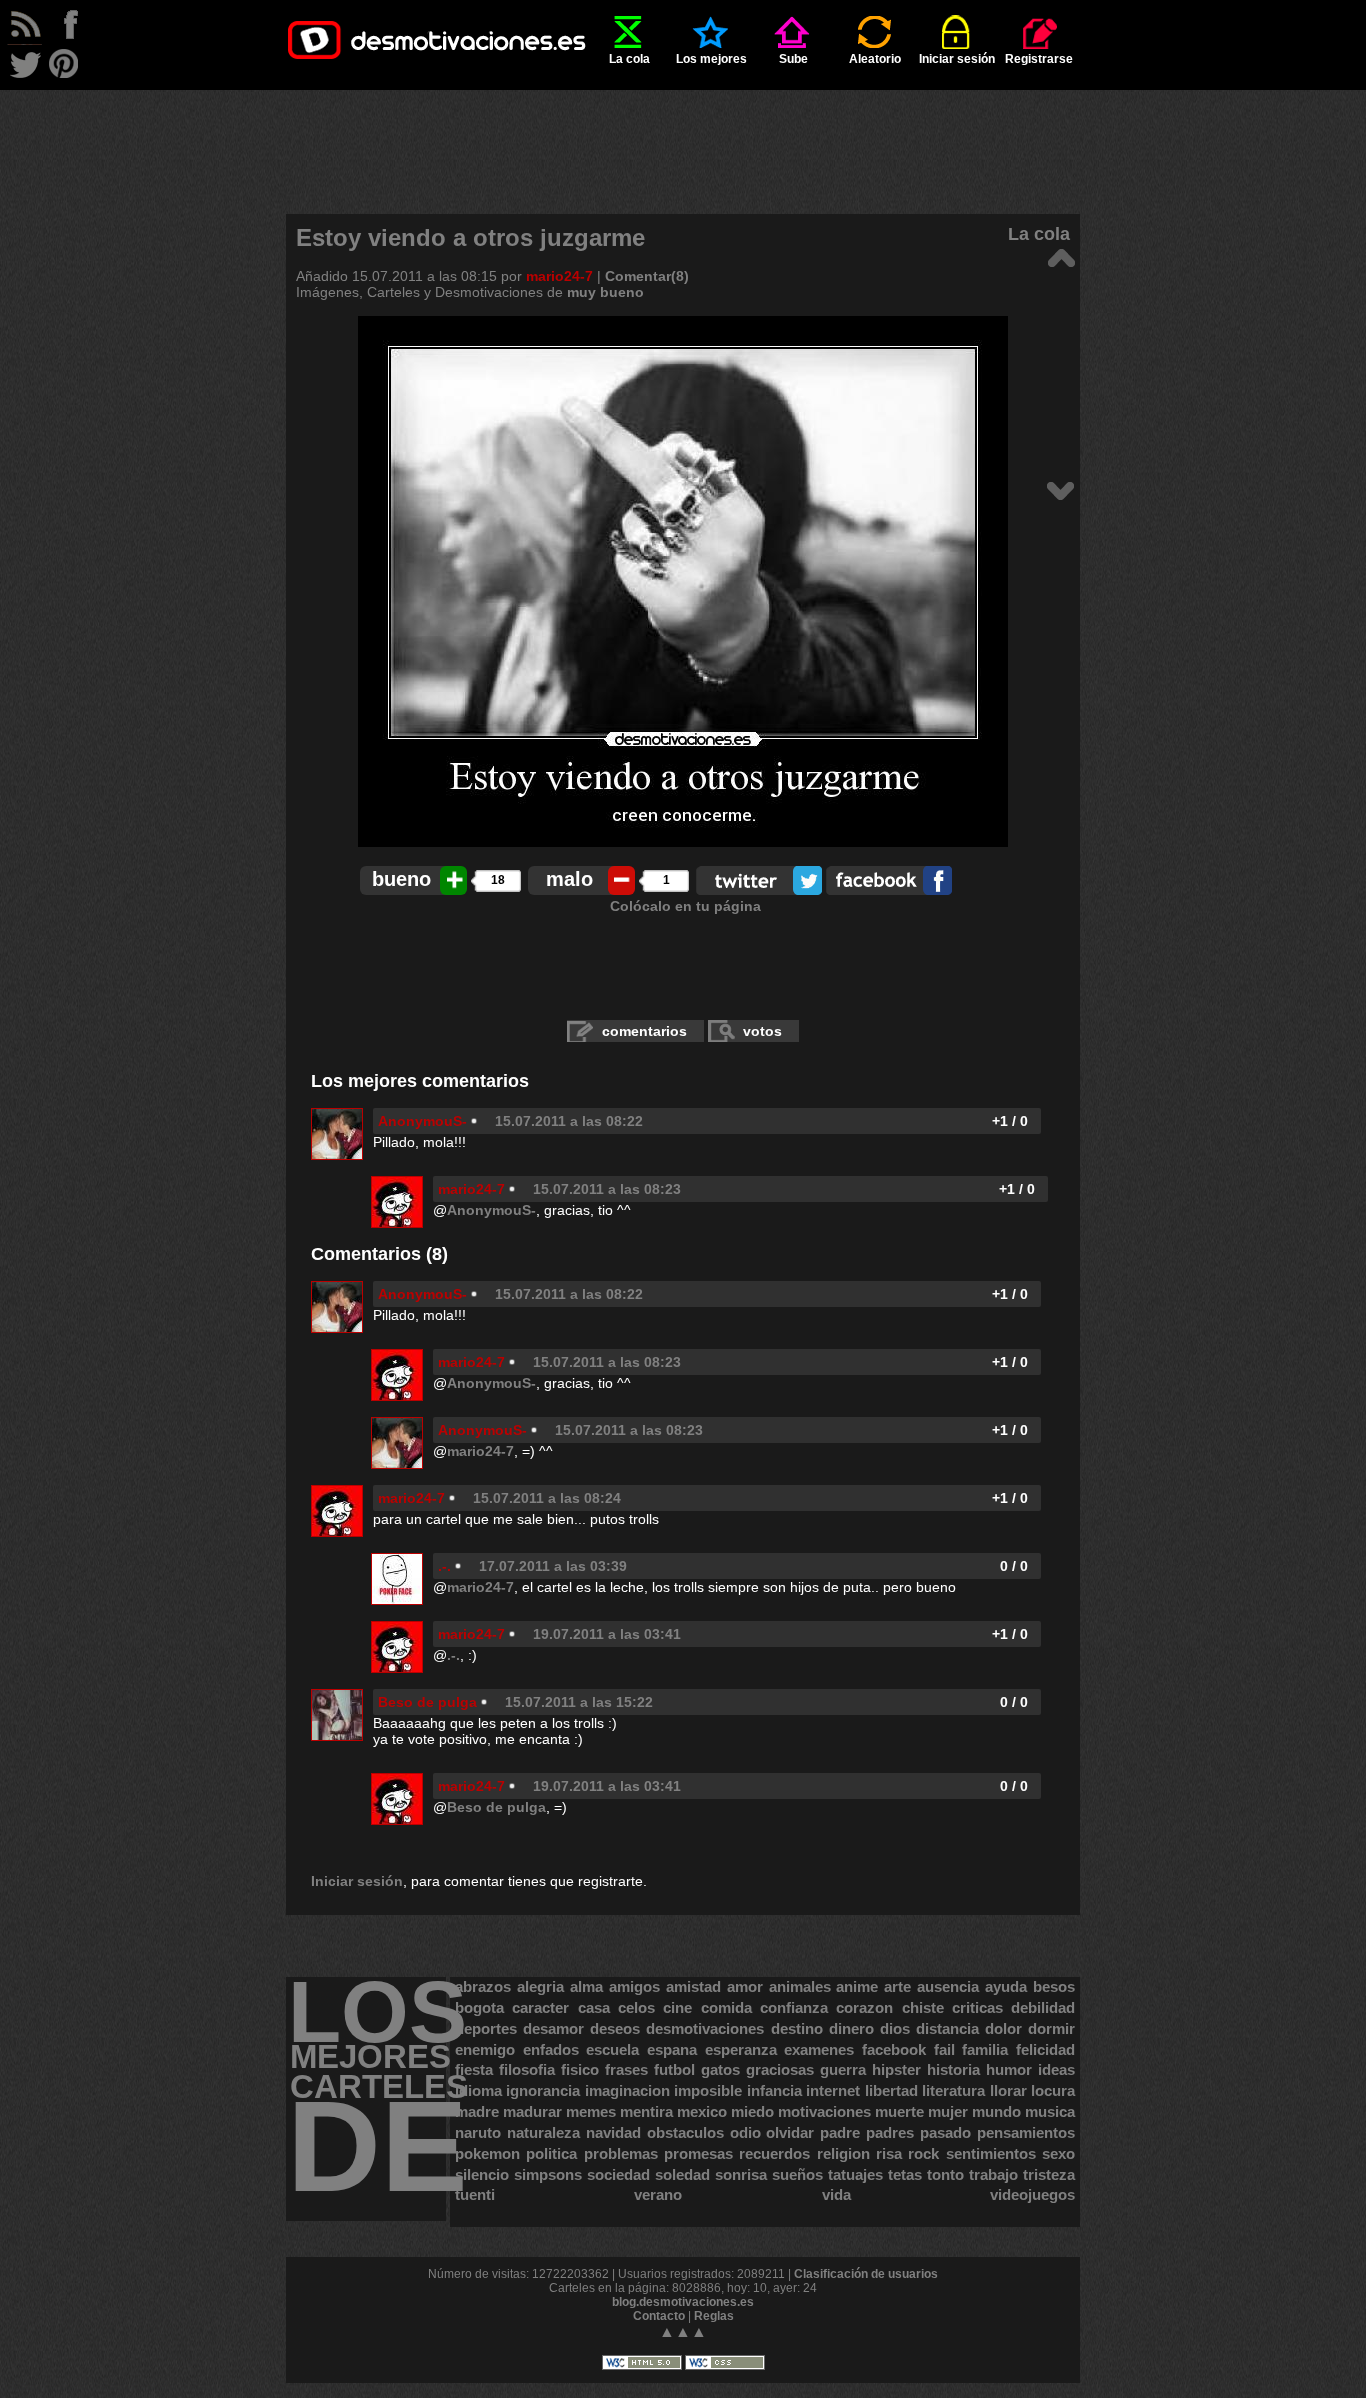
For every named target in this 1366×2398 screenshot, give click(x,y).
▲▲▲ (683, 2331)
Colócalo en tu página (685, 906)
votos (762, 1031)
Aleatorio (875, 59)
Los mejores (711, 59)
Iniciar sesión (957, 59)
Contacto (659, 2316)
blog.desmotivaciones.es (683, 2302)
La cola (629, 59)
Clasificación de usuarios (866, 2274)
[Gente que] (1060, 489)
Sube (793, 59)
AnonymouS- (422, 1121)
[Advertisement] (683, 135)
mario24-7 (559, 276)
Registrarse (1039, 59)
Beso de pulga (427, 1702)
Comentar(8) (647, 276)
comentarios (644, 1031)
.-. (444, 1566)
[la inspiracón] (1060, 256)
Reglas (714, 2316)
